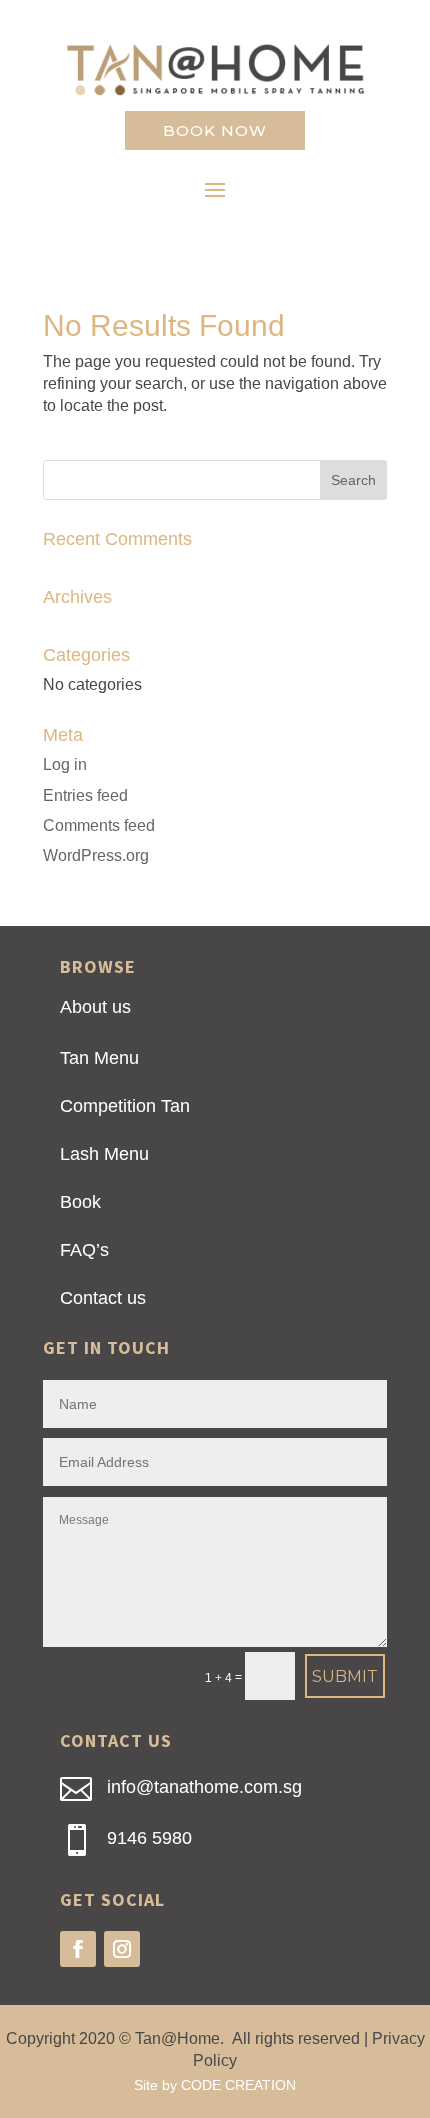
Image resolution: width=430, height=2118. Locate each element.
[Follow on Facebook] (78, 1949)
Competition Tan (125, 1106)
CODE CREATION (238, 2085)
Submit (345, 1676)
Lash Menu (104, 1154)
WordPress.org (96, 855)
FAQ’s (84, 1250)
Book (80, 1202)
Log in (65, 764)
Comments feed (99, 825)
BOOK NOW (215, 130)
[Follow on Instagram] (122, 1949)
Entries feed (85, 795)
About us (95, 1007)
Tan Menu (99, 1058)
